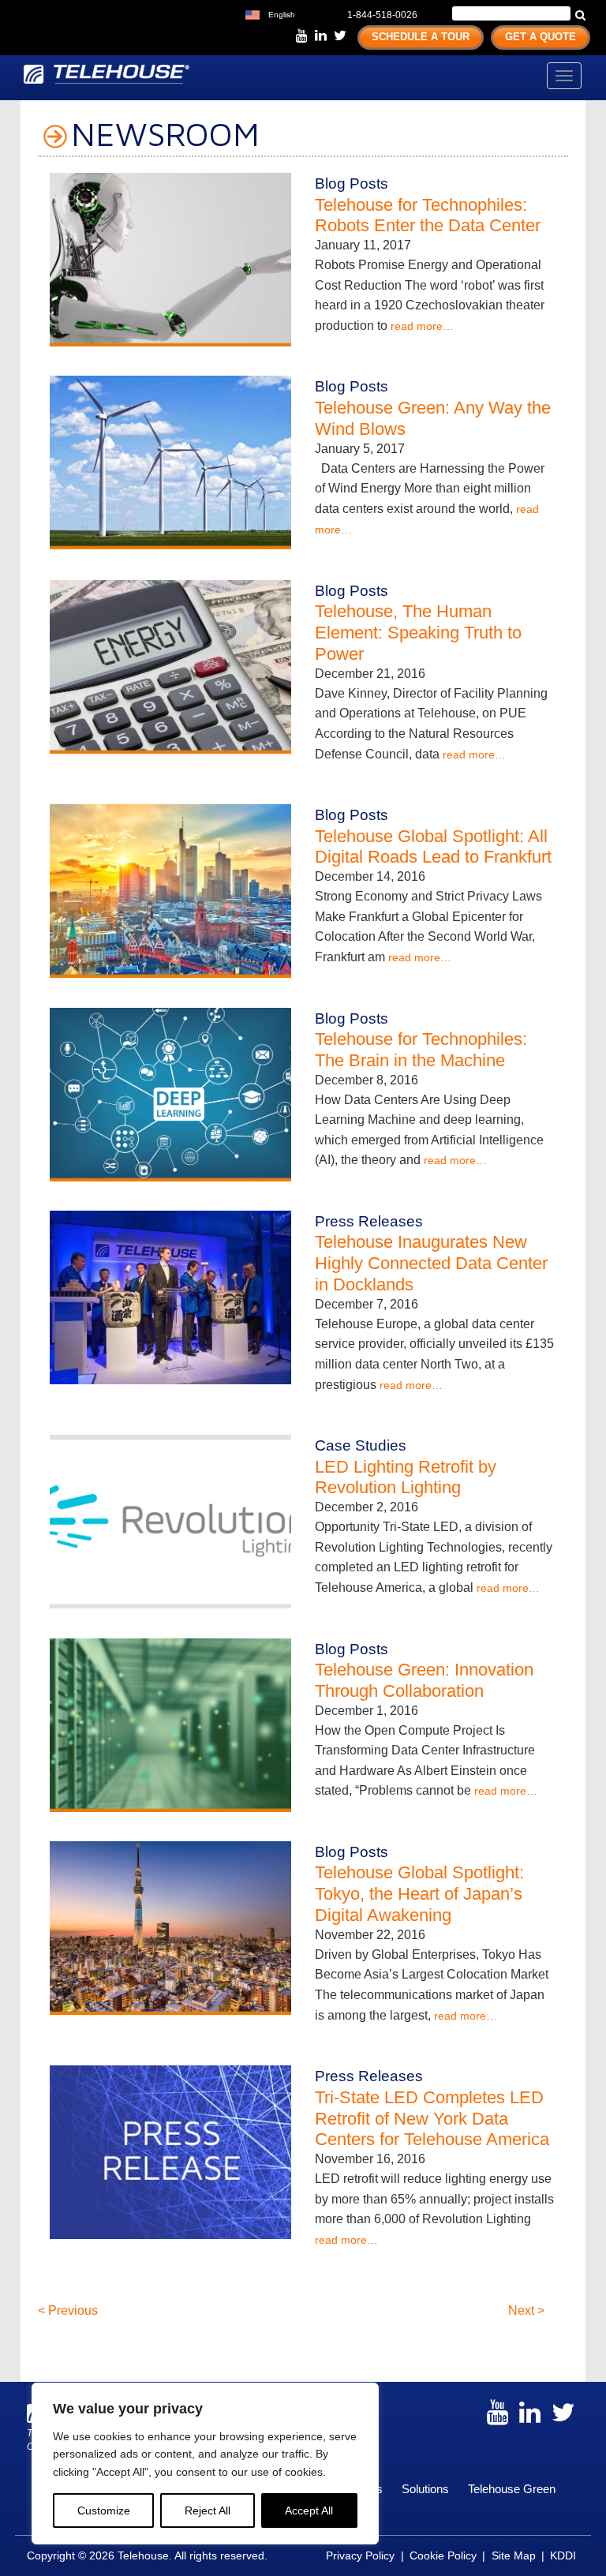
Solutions (425, 2489)
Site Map (514, 2555)
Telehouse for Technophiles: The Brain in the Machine (421, 1050)
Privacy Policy (360, 2555)
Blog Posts (352, 183)
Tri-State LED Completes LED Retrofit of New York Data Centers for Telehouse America (432, 2119)
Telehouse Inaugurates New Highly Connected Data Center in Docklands (431, 1263)
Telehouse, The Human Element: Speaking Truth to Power (418, 633)
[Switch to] (311, 13)
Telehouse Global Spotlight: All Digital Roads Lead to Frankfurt (433, 847)
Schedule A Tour (421, 37)
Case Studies (361, 1445)
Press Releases (369, 1221)
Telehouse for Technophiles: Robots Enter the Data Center (428, 215)
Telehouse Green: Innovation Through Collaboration (424, 1680)
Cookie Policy (443, 2555)
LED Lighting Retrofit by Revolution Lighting (406, 1477)
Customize (104, 2510)
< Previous (68, 2310)
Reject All (208, 2510)
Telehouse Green (512, 2489)
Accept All (309, 2510)
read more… (422, 326)
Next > (526, 2310)
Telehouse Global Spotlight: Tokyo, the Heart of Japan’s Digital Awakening (419, 1894)
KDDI (563, 2555)
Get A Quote (541, 37)
